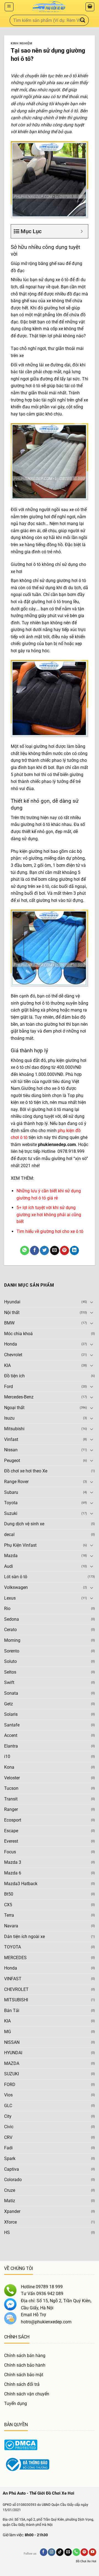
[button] (9, 7)
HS (7, 2232)
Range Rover (16, 1482)
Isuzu (9, 1418)
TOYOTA (13, 1947)
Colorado (13, 2180)
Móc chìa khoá (18, 1334)
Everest (11, 1841)
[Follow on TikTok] (60, 2552)
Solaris (11, 1714)
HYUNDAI (13, 2053)
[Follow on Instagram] (52, 2552)
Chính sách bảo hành (25, 2365)
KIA (7, 1365)
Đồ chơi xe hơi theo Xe (26, 1471)
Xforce (10, 2222)
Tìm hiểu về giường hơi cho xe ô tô (50, 1231)
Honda (11, 1344)
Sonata (11, 1693)
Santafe (12, 1725)
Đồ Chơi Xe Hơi (86, 2561)
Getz (9, 1704)
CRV (8, 2137)
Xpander (12, 2211)
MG (8, 2032)
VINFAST (13, 1979)
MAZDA (12, 2063)
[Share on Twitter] (44, 1250)
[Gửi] (83, 20)
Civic (9, 2127)
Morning (12, 1640)
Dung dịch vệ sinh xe (24, 1524)
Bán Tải (12, 2011)
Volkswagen (16, 1587)
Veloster (12, 1778)
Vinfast (11, 1439)
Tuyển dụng (16, 2403)
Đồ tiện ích (14, 1376)
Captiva (12, 2169)
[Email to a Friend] (55, 1250)
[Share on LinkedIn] (74, 1250)
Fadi (8, 2148)
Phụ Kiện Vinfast (20, 1545)
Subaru (11, 1492)
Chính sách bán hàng (25, 2356)
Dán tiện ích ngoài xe (24, 1937)
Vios (8, 2095)
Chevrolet (13, 1355)
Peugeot (12, 1461)
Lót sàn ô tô (16, 1577)
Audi (9, 1566)
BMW (9, 1323)
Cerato (10, 1630)
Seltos (10, 1672)
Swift (9, 1682)
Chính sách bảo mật (24, 2375)
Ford (9, 1387)
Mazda (11, 1556)
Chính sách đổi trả (22, 2384)
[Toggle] (92, 1302)
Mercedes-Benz (19, 1397)
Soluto (10, 1661)
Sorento (12, 1651)
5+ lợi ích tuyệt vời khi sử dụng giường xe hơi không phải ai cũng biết (49, 1215)
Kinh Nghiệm (21, 43)
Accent (11, 1735)
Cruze (10, 2190)
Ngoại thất (14, 1408)
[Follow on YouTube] (93, 2552)
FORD (10, 2085)
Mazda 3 (13, 1862)
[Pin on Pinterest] (64, 1250)
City (8, 2116)
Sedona (12, 1619)
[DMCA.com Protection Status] (21, 2445)
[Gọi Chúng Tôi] (76, 2552)
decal (9, 1535)
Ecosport (13, 1820)
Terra (9, 1915)
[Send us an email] (68, 2552)
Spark (10, 2158)
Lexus (10, 1598)
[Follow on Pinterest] (84, 2552)
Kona (9, 1767)
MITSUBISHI (16, 2000)
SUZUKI (12, 2074)
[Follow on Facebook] (44, 2552)
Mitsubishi (14, 1429)
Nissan (11, 1450)
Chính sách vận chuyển (27, 2394)
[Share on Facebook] (35, 1250)
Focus (10, 1852)
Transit (11, 1799)
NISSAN (12, 2042)
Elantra (11, 1746)
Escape (11, 1831)
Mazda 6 (13, 1873)
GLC (8, 2106)
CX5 (8, 1905)
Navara (11, 1926)
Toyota (11, 1503)
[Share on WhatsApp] (25, 1250)
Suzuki (11, 1513)
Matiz (10, 2201)
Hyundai (12, 1302)
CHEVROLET (16, 1989)
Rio (7, 1608)
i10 (7, 1756)
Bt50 (9, 1894)
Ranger (11, 1809)
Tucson (11, 1788)
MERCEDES (15, 1958)
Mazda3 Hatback (21, 1884)
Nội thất (12, 1313)
